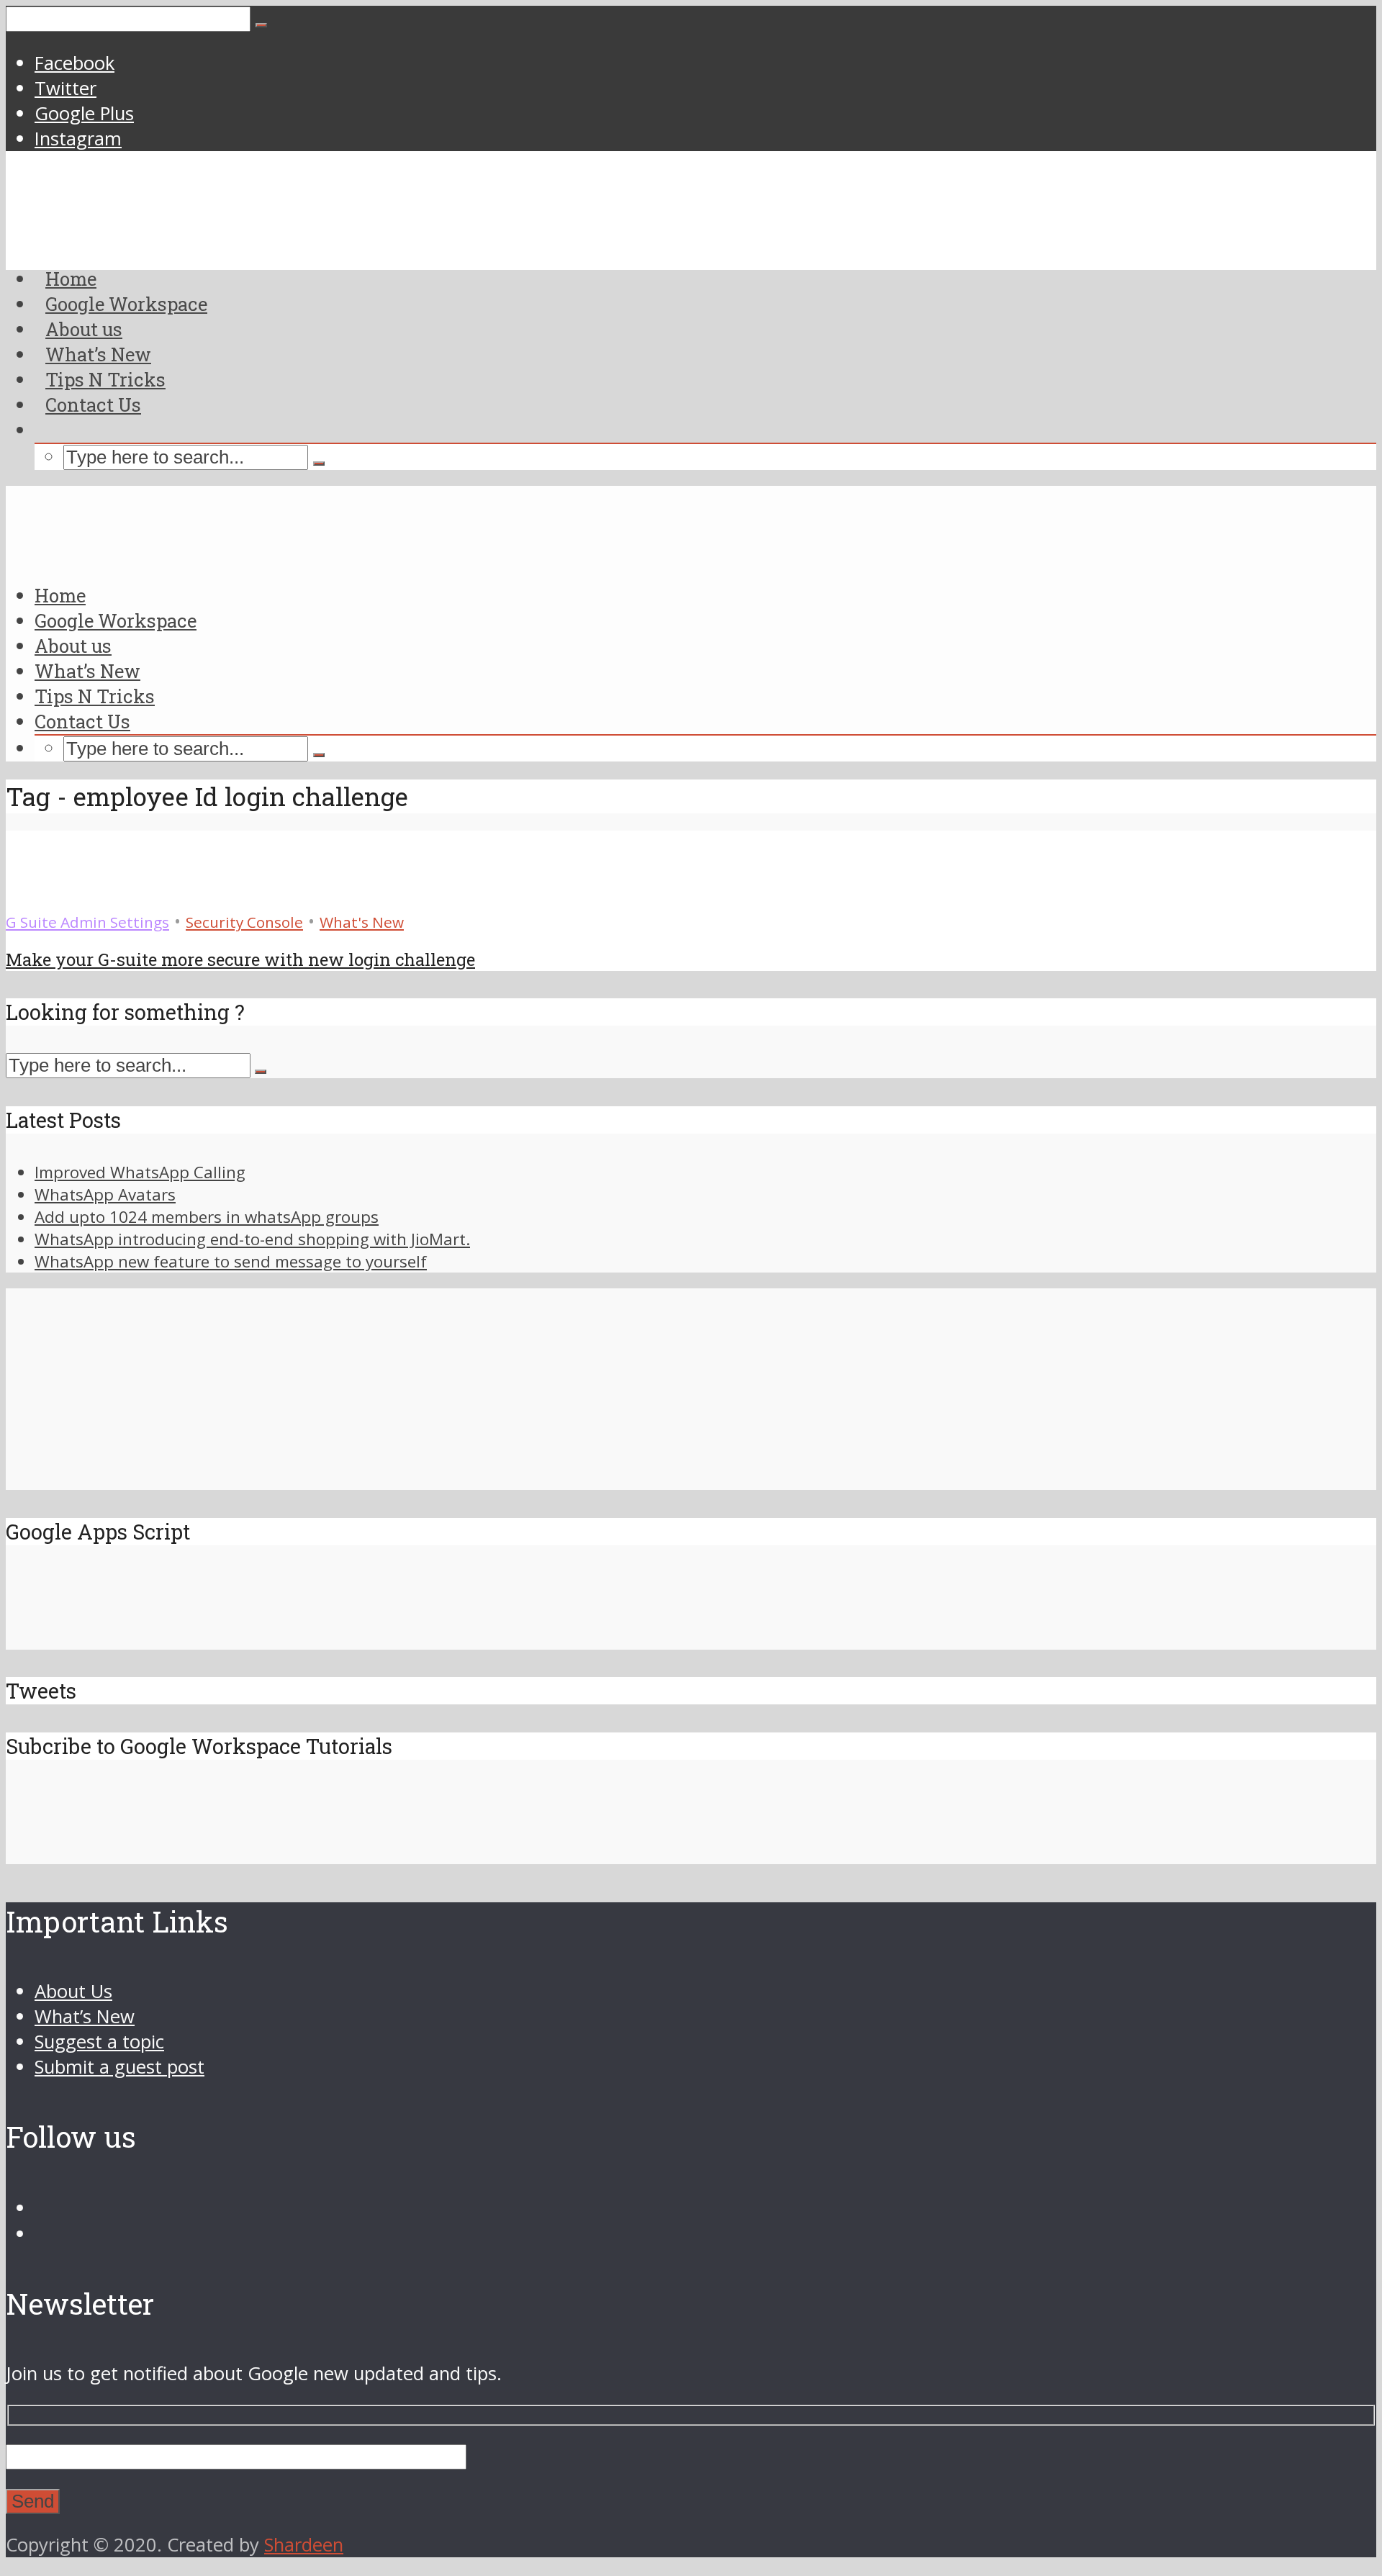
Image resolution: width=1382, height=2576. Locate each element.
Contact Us (93, 405)
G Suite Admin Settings (87, 922)
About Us (73, 1991)
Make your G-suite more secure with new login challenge (240, 959)
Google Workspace (116, 620)
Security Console (244, 922)
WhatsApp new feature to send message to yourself (231, 1261)
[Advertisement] (691, 378)
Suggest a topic (99, 2042)
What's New (362, 922)
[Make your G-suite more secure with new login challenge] (58, 896)
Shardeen (304, 2545)
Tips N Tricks (95, 696)
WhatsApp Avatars (105, 1194)
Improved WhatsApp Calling (140, 1172)
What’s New (87, 671)
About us (73, 646)
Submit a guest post (119, 2067)
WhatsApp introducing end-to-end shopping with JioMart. (252, 1239)
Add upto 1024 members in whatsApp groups (207, 1217)
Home (60, 595)
